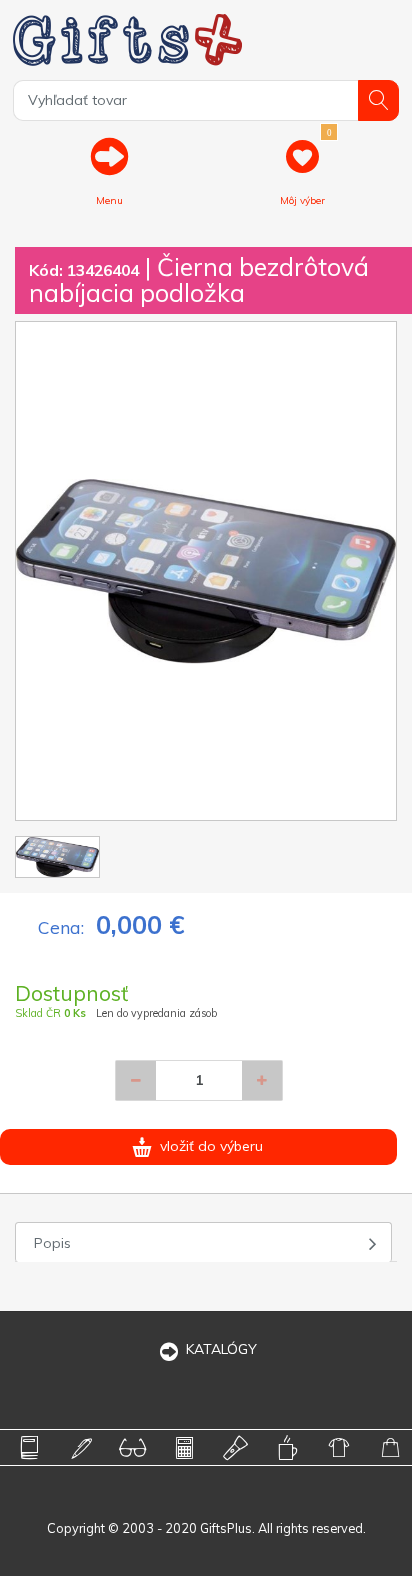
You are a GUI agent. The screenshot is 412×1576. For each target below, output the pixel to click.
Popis (52, 1243)
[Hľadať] (378, 100)
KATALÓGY (221, 1349)
